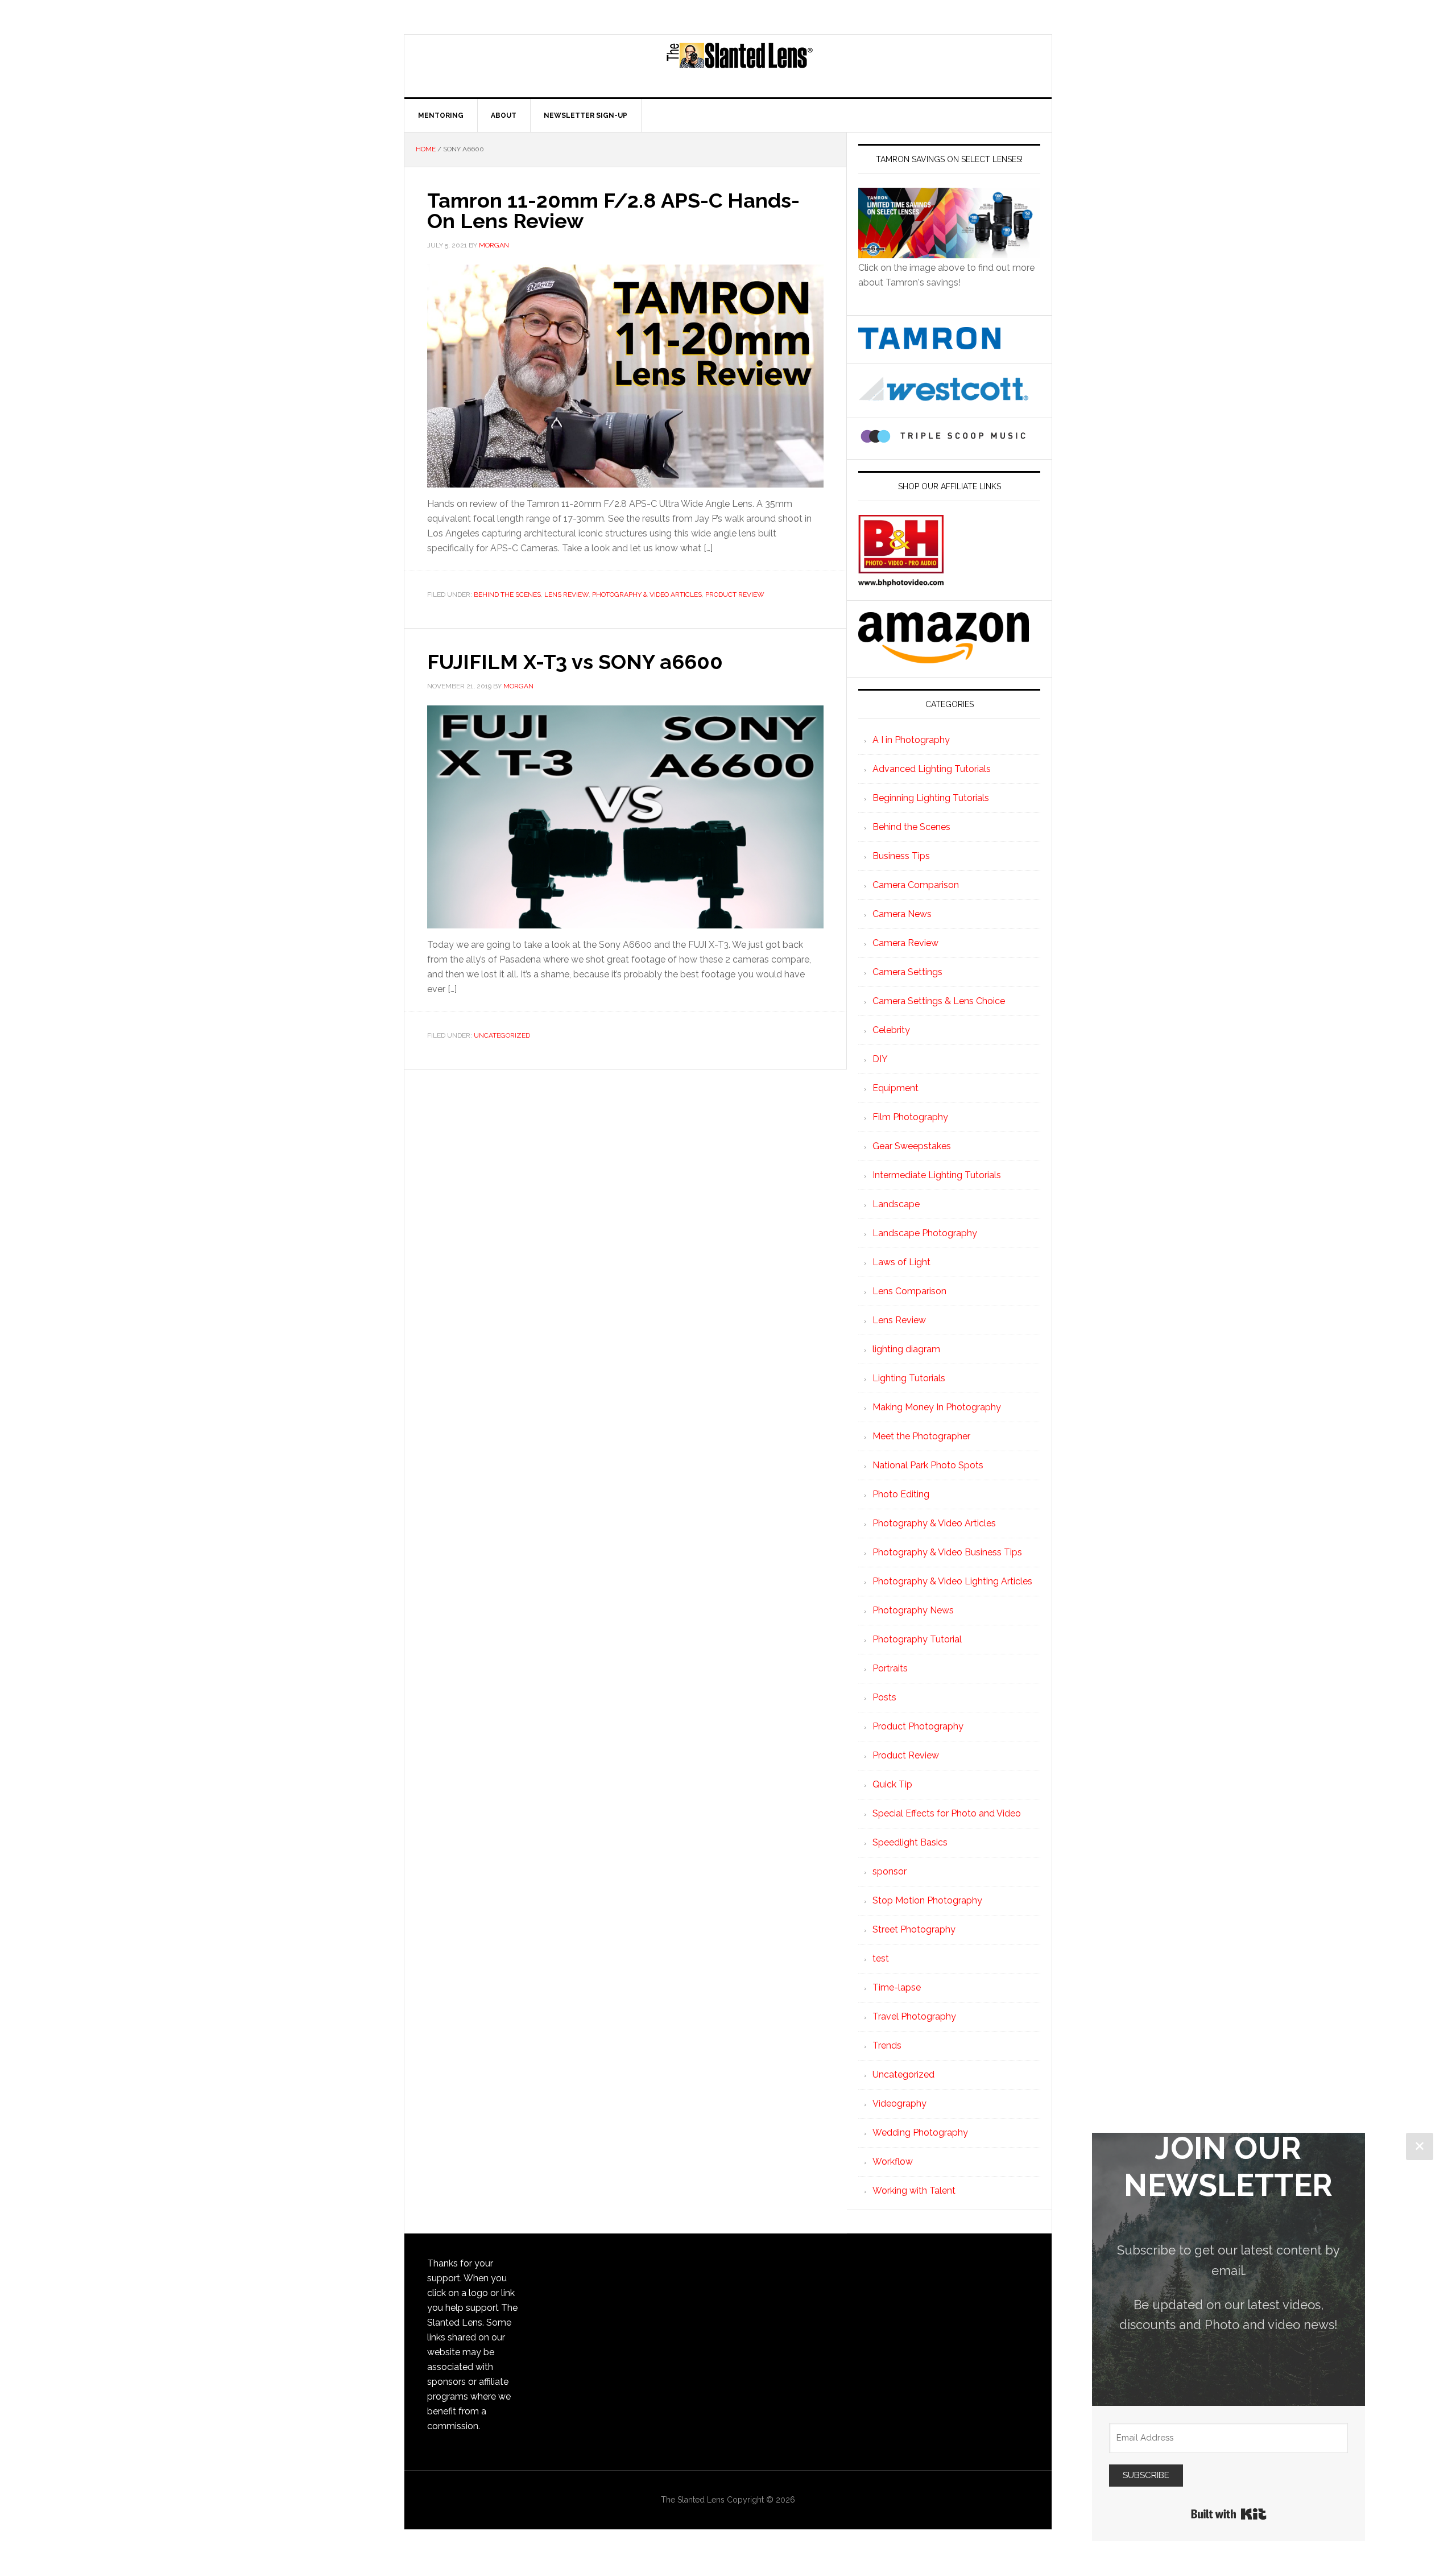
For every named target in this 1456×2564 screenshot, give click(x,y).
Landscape (896, 1204)
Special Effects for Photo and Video (947, 1813)
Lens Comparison (909, 1291)
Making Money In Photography (937, 1407)
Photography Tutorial (917, 1639)
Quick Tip (892, 1784)
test (881, 1958)
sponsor (890, 1871)
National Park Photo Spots (928, 1465)
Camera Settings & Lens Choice (939, 1001)
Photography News (913, 1610)
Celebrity (891, 1030)
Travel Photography (914, 2016)
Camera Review (905, 943)
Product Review (735, 594)
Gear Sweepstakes (912, 1146)
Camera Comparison (916, 885)
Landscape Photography (925, 1233)
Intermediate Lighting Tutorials (937, 1175)
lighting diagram (906, 1349)
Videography (899, 2103)
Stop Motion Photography (927, 1900)
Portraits (890, 1668)
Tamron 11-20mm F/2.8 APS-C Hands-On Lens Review (613, 210)
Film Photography (910, 1117)
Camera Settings (907, 972)
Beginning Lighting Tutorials (931, 798)
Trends (887, 2045)
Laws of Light (901, 1262)
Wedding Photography (920, 2132)
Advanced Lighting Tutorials (932, 769)
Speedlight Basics (910, 1842)
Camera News (902, 914)
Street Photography (914, 1929)
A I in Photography (911, 740)
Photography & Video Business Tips (947, 1552)
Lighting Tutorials (909, 1378)
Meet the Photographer (921, 1436)
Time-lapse (897, 1987)
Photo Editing (901, 1494)
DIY (880, 1059)
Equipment (895, 1088)
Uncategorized (502, 1035)
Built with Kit (1229, 2514)
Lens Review (566, 594)
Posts (884, 1697)
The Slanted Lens (739, 66)
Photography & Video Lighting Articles (952, 1581)
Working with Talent (914, 2191)
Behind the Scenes (507, 594)
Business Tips (901, 856)
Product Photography (918, 1726)
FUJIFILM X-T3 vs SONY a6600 (575, 662)
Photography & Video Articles (647, 594)
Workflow (893, 2162)
